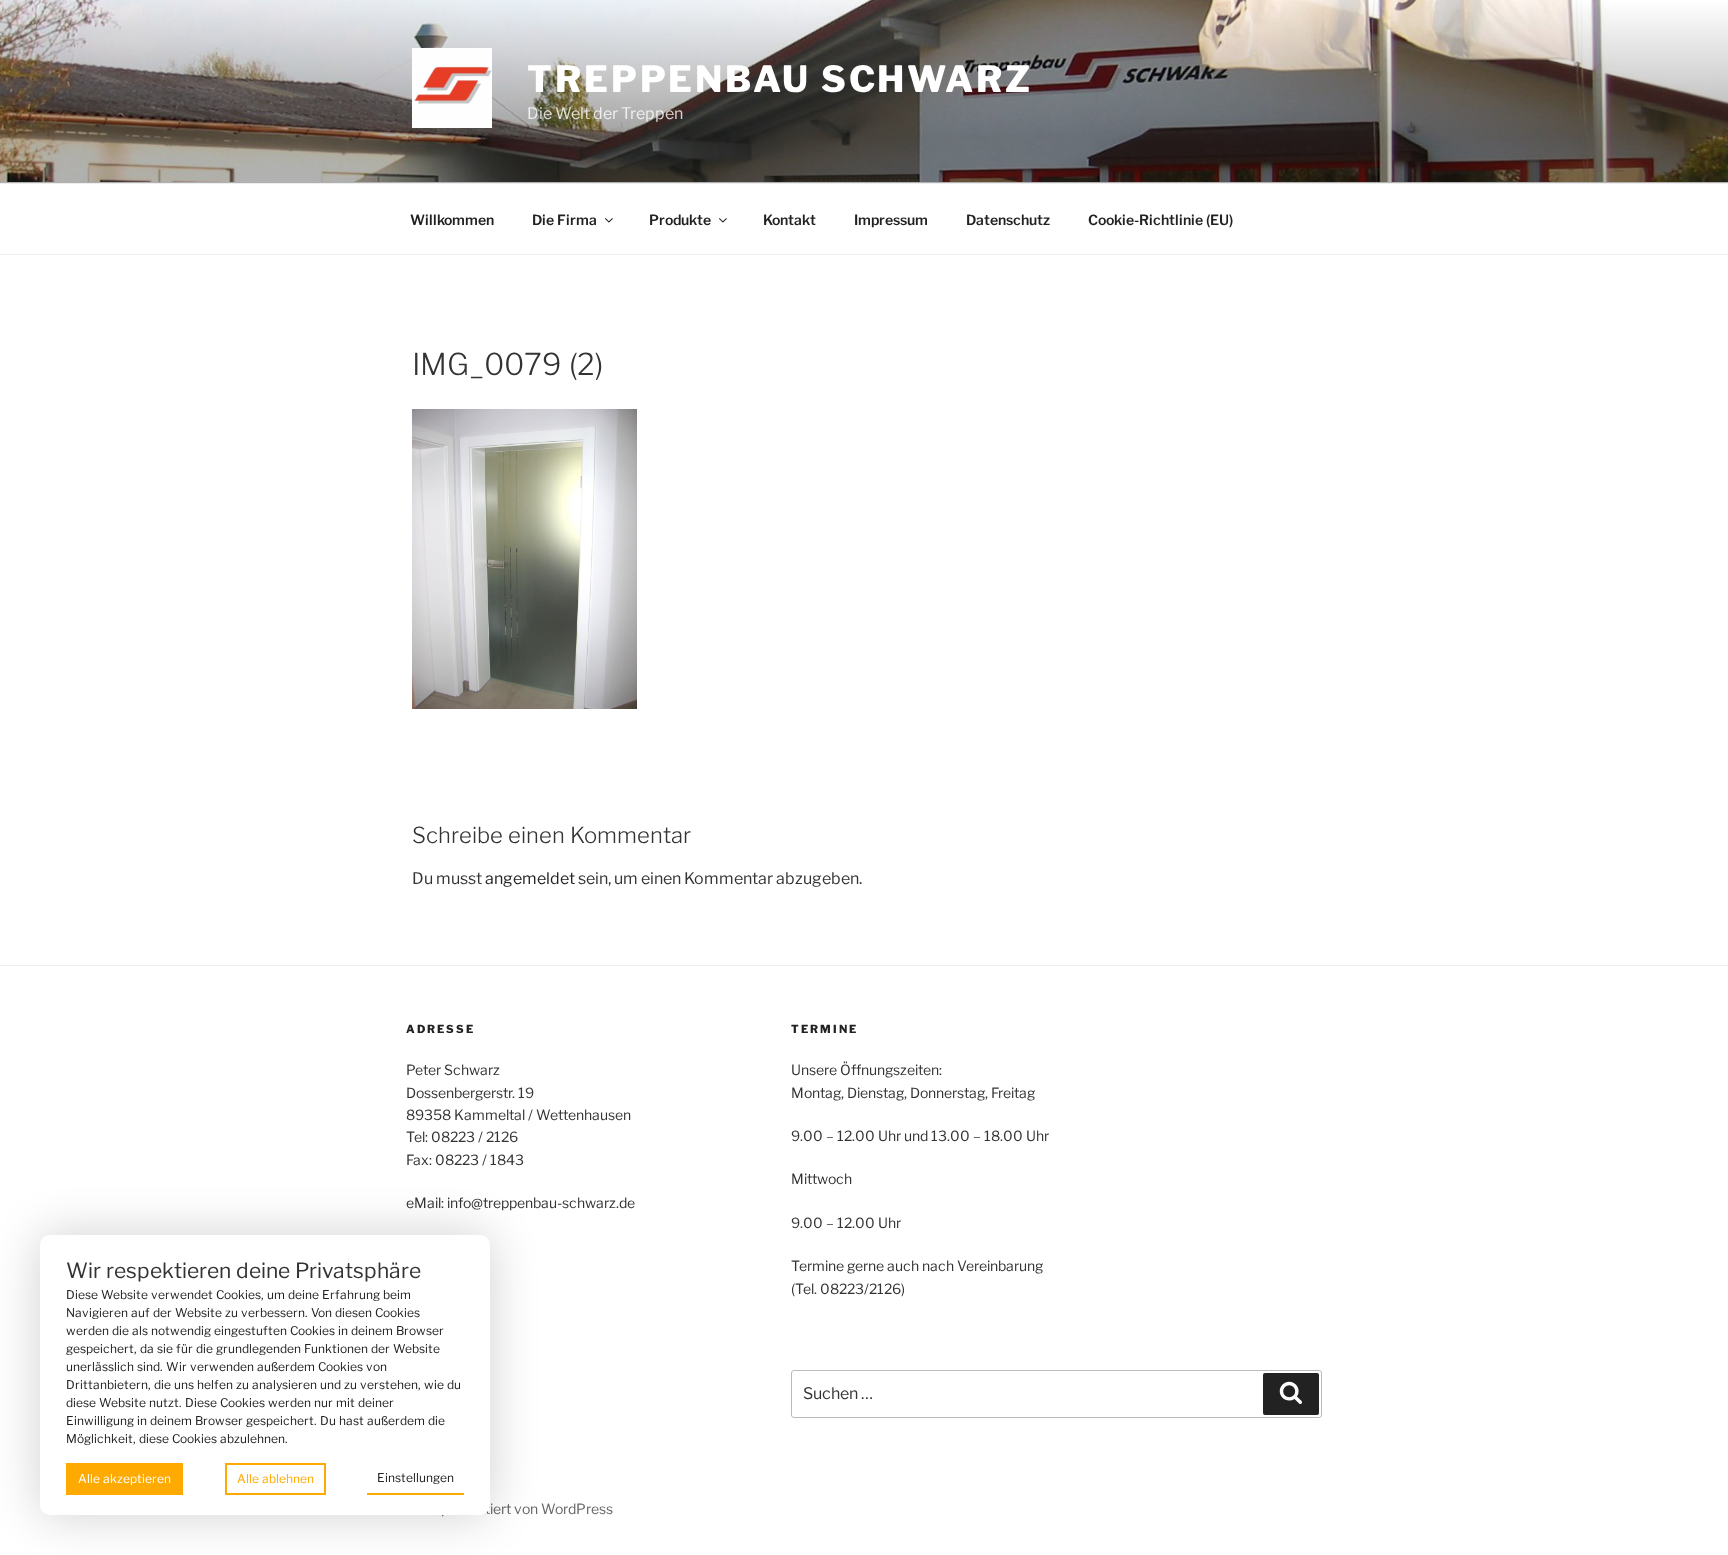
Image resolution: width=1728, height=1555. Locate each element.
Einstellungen (415, 1477)
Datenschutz (1008, 219)
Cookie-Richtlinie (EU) (1160, 219)
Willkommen (452, 219)
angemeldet (530, 878)
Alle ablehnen (275, 1478)
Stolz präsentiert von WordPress (509, 1508)
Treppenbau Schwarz (780, 79)
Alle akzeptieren (124, 1478)
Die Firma (564, 219)
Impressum (891, 219)
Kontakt (789, 219)
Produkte (680, 219)
